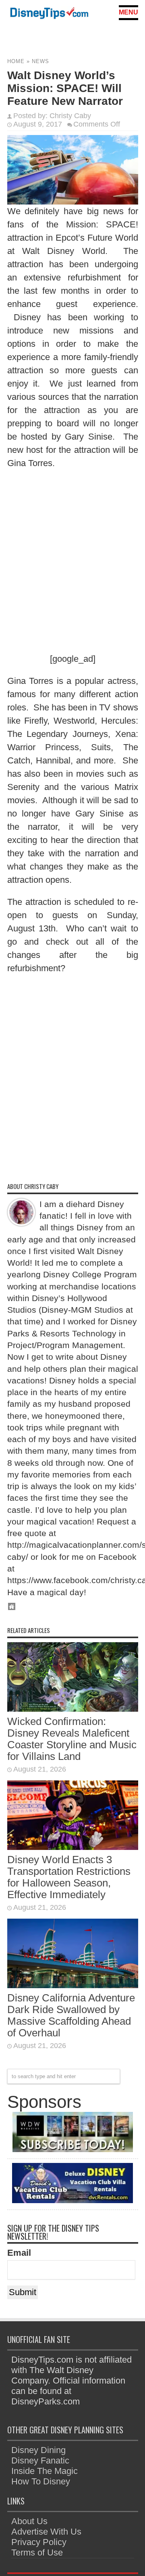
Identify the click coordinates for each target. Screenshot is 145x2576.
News (40, 61)
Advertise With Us (46, 2532)
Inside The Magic (45, 2471)
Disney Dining (38, 2450)
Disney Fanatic (40, 2460)
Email (19, 2253)
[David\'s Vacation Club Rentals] (72, 2200)
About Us (29, 2521)
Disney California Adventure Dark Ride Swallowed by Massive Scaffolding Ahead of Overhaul (71, 2015)
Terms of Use (37, 2552)
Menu (128, 12)
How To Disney (41, 2481)
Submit (23, 2292)
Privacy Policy (39, 2542)
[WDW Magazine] (72, 2149)
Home (16, 61)
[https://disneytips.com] (49, 14)
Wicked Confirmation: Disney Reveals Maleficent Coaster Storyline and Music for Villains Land (72, 1739)
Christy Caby (70, 116)
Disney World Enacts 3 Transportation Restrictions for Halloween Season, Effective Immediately (69, 1877)
